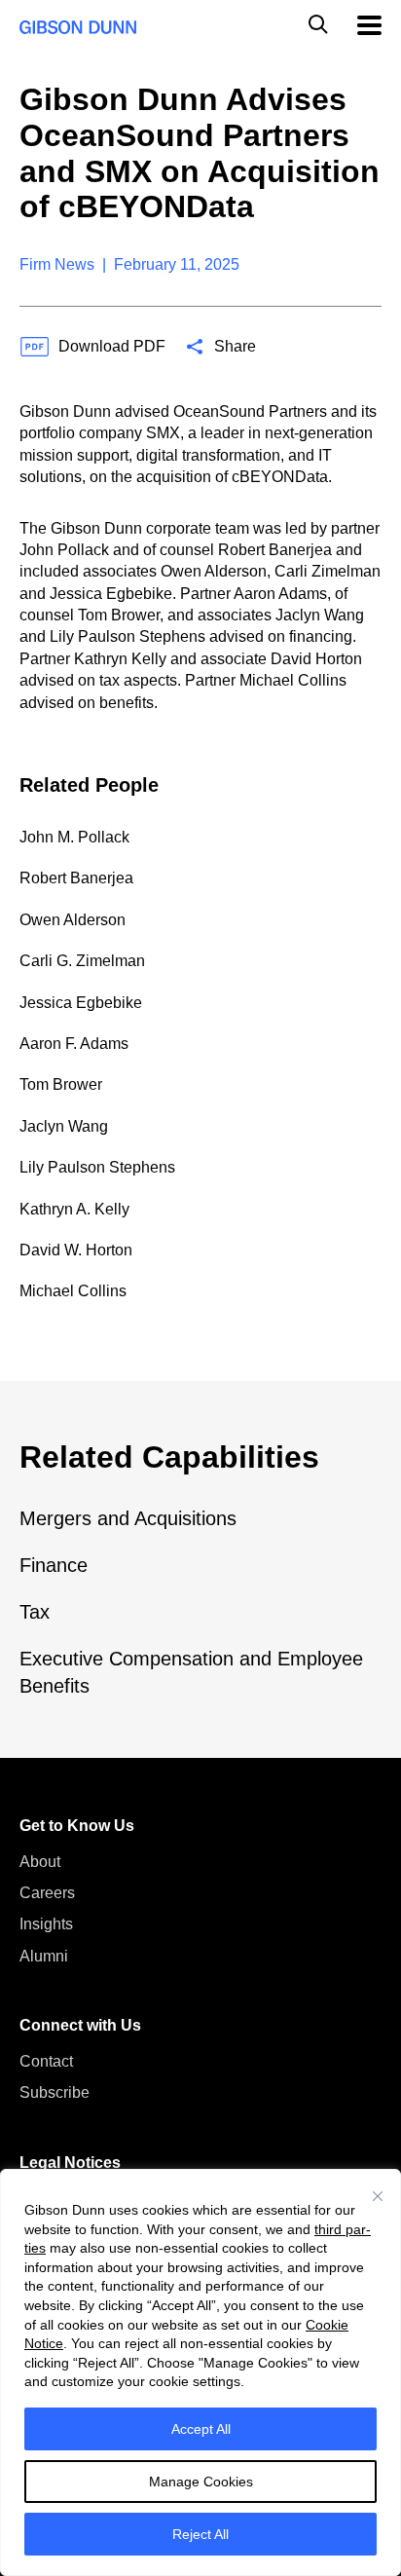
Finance (54, 1565)
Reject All (200, 2534)
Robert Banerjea (76, 878)
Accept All (201, 2429)
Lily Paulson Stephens (97, 1167)
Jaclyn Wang (64, 1126)
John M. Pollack (74, 837)
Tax (35, 1612)
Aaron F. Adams (74, 1044)
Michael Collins (73, 1291)
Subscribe (55, 2092)
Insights (46, 1924)
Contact (46, 2061)
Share (235, 346)
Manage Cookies (201, 2482)
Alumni (44, 1956)
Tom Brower (61, 1084)
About (40, 1862)
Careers (47, 1893)
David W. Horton (76, 1250)
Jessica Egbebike (81, 1003)
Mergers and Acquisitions (128, 1518)
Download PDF (112, 346)
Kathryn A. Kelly (74, 1209)
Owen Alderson (73, 920)
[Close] (378, 2196)
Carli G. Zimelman (82, 961)
